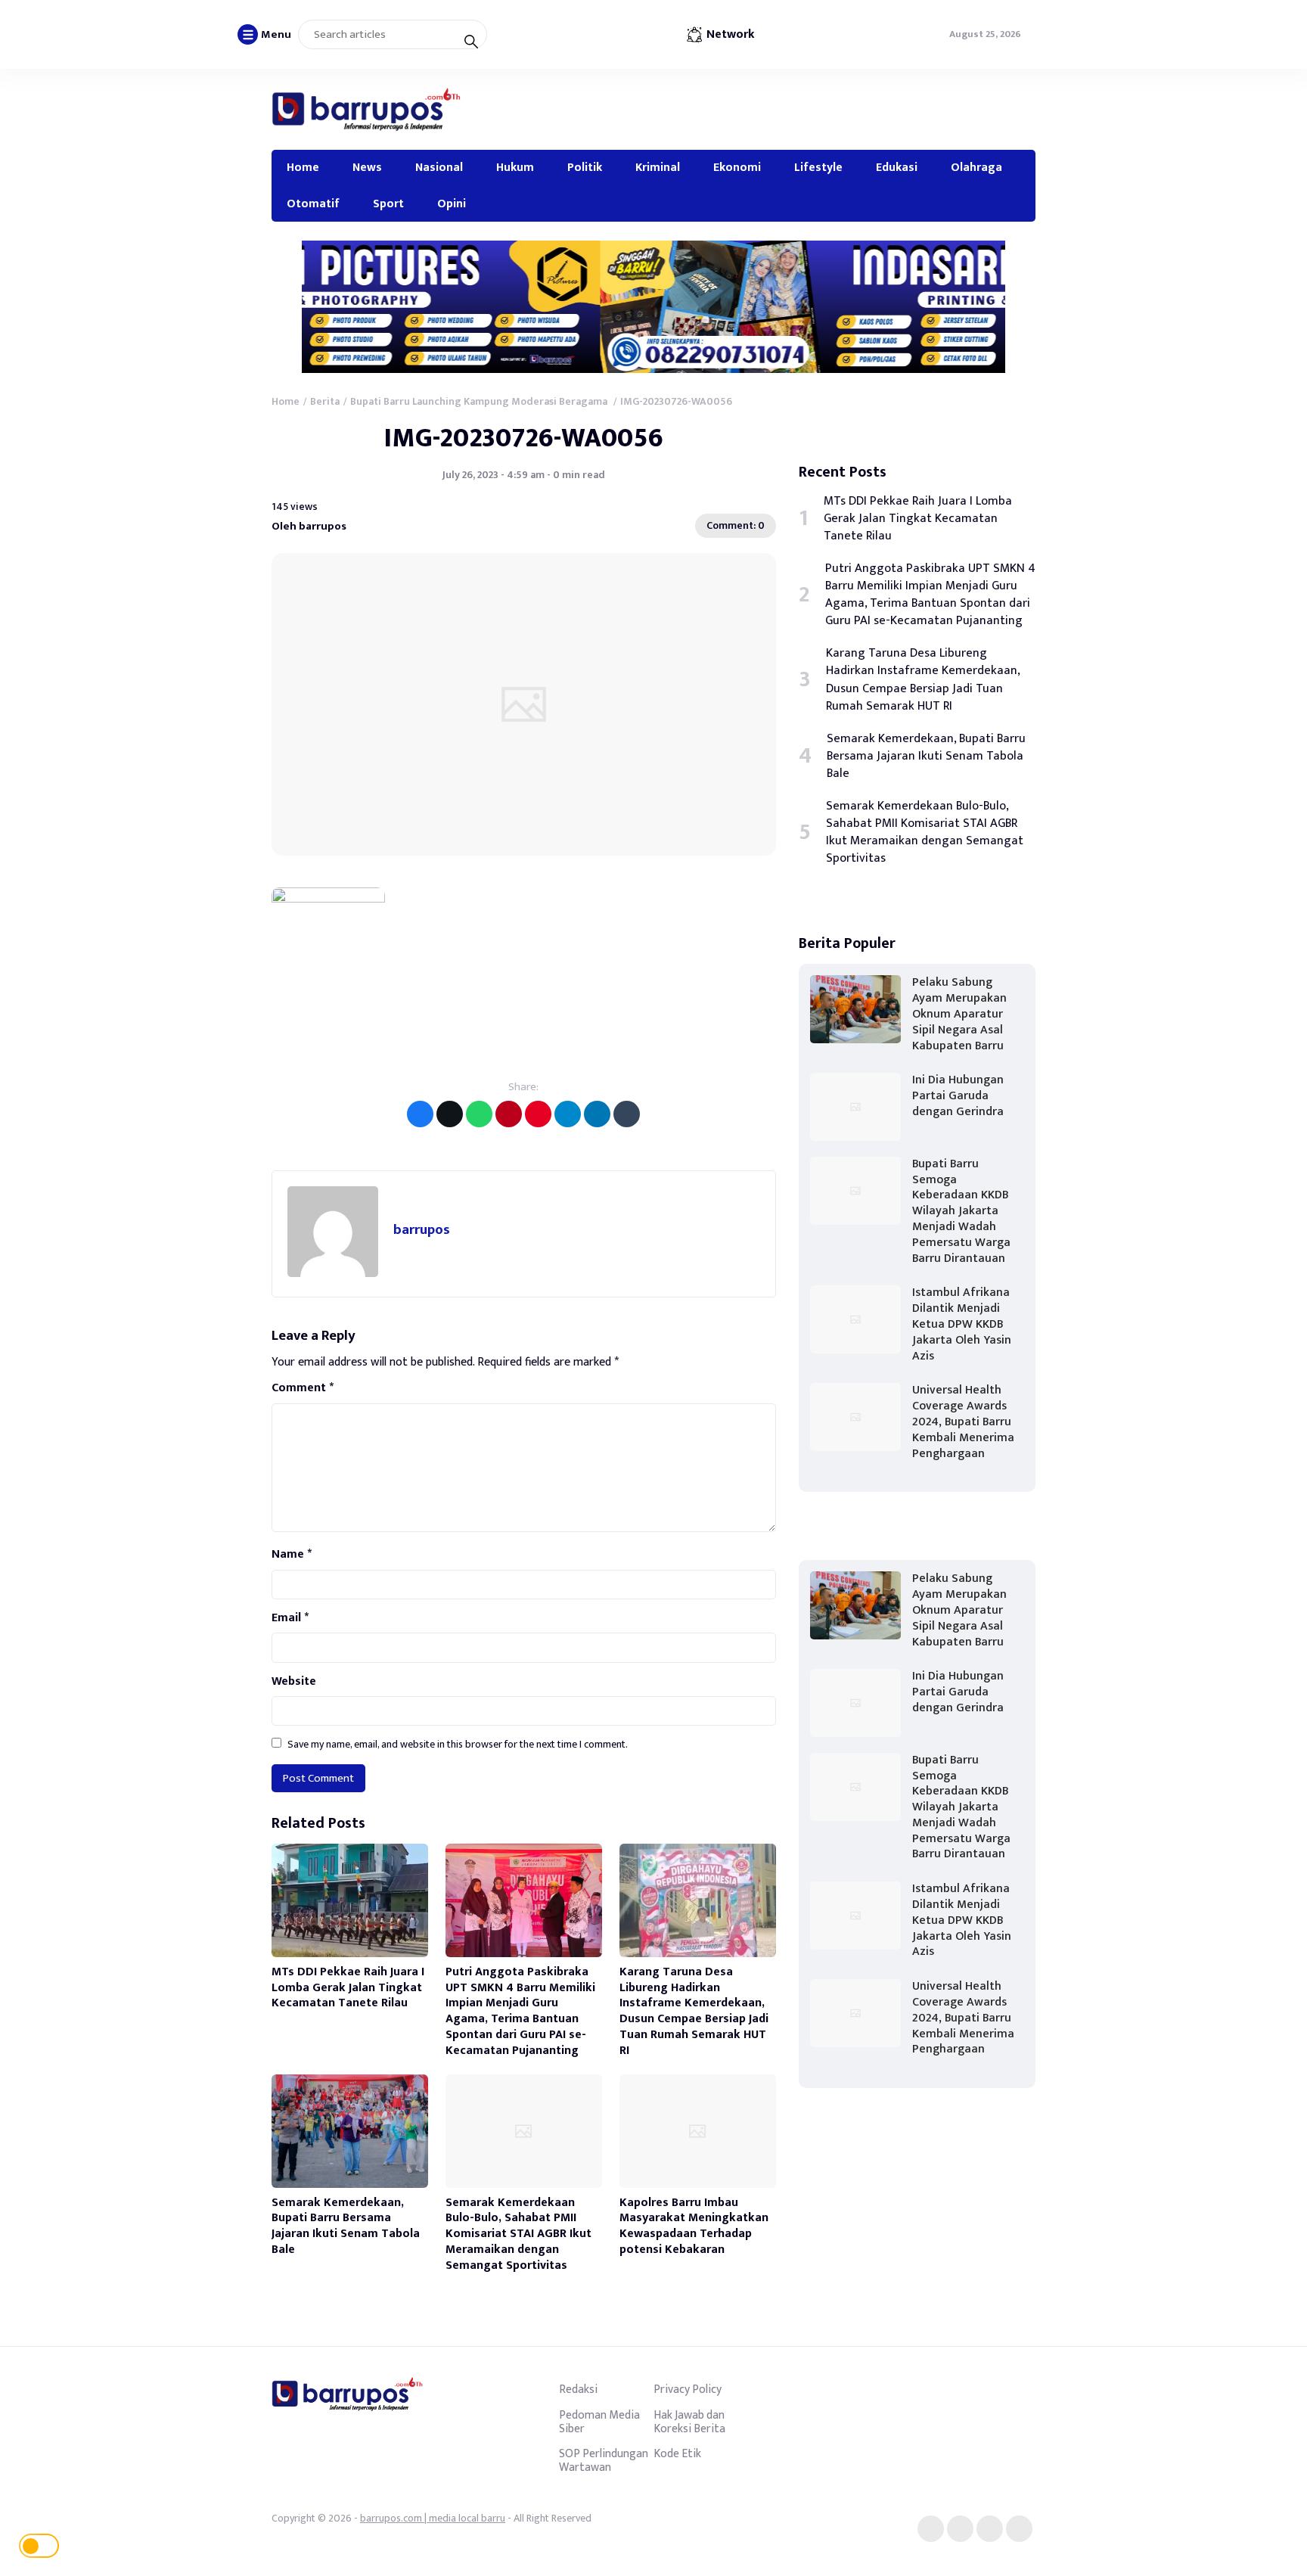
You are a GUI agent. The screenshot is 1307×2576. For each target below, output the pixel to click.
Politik (585, 167)
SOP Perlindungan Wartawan (604, 2460)
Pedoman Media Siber (599, 2422)
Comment (303, 1388)
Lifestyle (818, 167)
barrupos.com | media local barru (433, 2518)
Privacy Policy (688, 2389)
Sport (388, 204)
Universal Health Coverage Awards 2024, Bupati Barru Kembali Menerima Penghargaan (963, 1422)
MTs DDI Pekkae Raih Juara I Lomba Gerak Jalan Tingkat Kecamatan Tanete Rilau (348, 1988)
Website (294, 1682)
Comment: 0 (736, 525)
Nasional (439, 167)
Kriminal (658, 167)
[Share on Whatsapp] (479, 1114)
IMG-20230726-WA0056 (524, 438)
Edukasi (897, 167)
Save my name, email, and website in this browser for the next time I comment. (458, 1744)
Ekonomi (737, 167)
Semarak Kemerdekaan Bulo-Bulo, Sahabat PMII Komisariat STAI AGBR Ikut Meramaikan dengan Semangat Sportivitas (518, 2234)
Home (303, 167)
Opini (452, 204)
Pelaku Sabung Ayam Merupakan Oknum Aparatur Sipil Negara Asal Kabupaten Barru (959, 1014)
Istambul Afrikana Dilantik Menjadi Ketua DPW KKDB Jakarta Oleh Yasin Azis (962, 1324)
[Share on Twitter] (450, 1114)
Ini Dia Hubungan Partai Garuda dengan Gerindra (958, 1096)
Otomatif (313, 204)
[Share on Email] (509, 1114)
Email (290, 1618)
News (367, 167)
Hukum (515, 167)
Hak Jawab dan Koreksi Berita (689, 2422)
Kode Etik (677, 2453)
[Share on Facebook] (420, 1114)
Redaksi (578, 2389)
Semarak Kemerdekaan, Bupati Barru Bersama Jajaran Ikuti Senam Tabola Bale (346, 2226)
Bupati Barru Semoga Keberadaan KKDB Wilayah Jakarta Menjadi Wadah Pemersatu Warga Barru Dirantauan (961, 1211)
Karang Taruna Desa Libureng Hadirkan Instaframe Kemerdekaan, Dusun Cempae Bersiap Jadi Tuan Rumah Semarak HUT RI (694, 2011)
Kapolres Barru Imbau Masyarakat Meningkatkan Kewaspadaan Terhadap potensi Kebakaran (694, 2226)
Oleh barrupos (309, 526)
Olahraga (976, 167)
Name (292, 1555)
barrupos (422, 1230)
